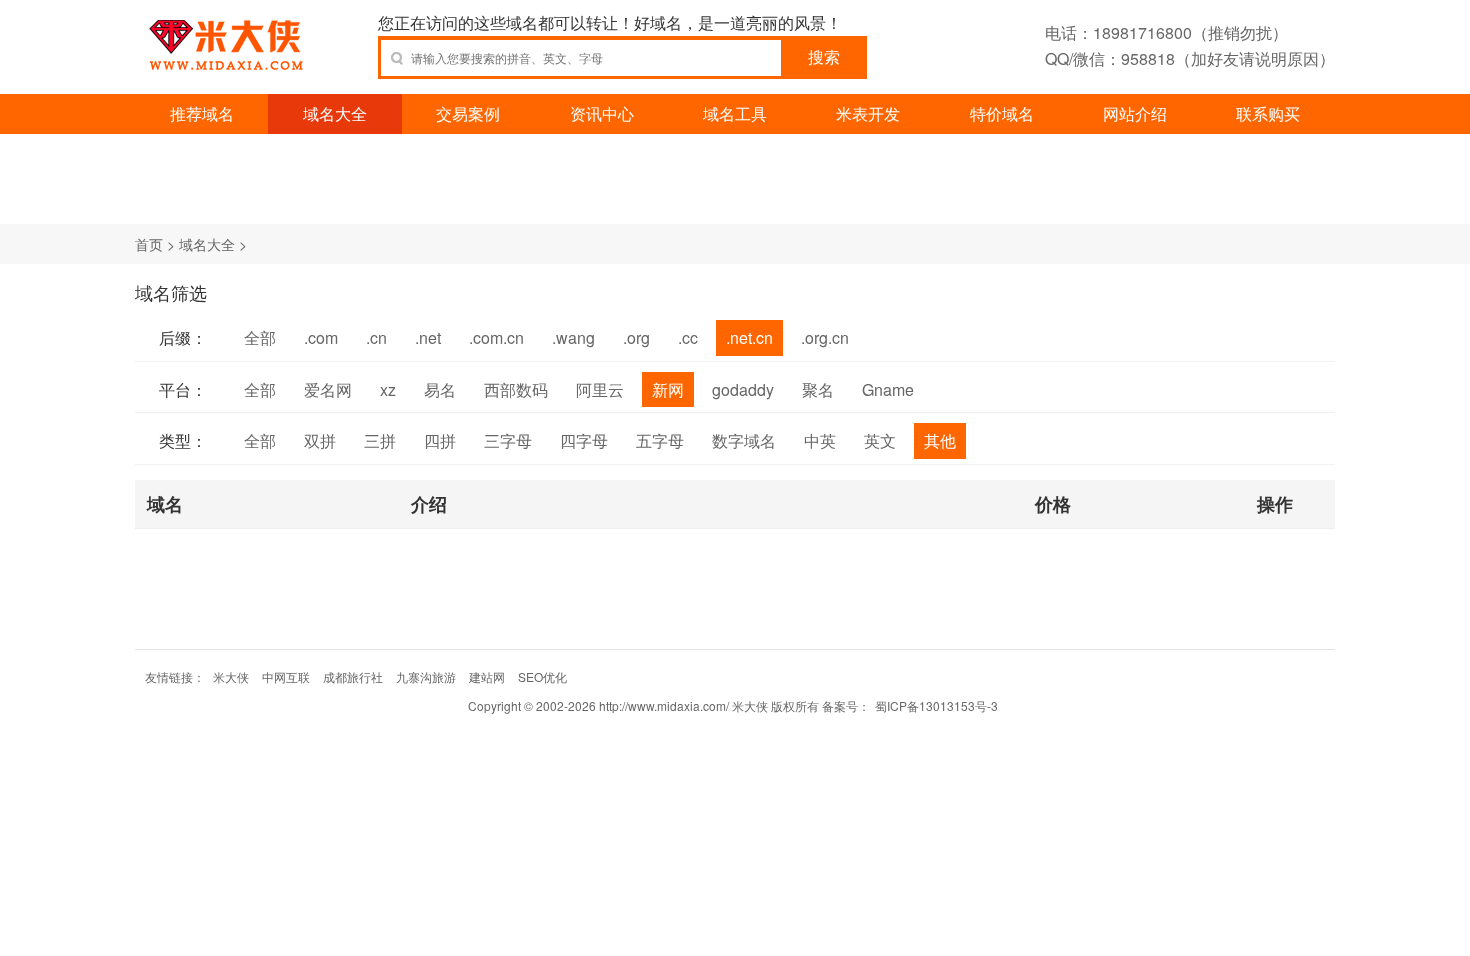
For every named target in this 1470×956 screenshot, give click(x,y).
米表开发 (868, 113)
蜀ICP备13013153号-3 (936, 705)
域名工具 (735, 113)
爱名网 (328, 389)
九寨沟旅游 (426, 676)
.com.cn (496, 337)
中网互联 (286, 676)
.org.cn (825, 337)
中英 (820, 440)
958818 (1148, 58)
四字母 (584, 440)
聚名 (818, 389)
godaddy (743, 389)
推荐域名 (202, 113)
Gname (888, 389)
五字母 (660, 440)
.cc (688, 337)
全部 (260, 337)
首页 (149, 244)
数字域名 (744, 440)
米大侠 (231, 676)
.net (428, 337)
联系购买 (1268, 113)
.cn (376, 337)
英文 (880, 440)
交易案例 (468, 113)
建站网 (487, 676)
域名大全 (335, 113)
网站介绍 (1135, 113)
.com (321, 337)
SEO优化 (542, 676)
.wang (573, 337)
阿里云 (600, 389)
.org (636, 337)
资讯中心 (602, 113)
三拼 (380, 440)
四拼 (440, 440)
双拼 (320, 440)
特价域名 (1002, 113)
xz (388, 389)
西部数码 (516, 389)
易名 (440, 389)
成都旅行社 (353, 676)
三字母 (508, 440)
